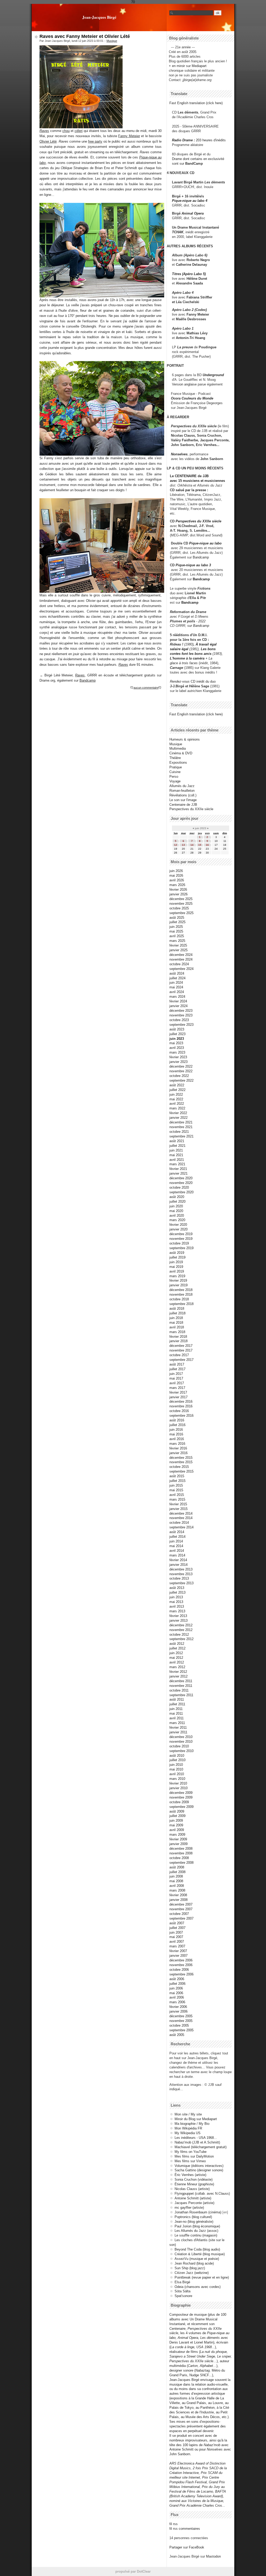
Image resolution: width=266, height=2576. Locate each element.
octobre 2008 (179, 1858)
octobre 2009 (179, 1802)
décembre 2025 (181, 899)
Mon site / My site (188, 2114)
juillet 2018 (177, 1313)
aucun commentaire (146, 688)
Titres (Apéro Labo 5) (189, 274)
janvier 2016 (178, 1453)
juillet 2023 (177, 1034)
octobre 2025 (179, 908)
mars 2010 (177, 1779)
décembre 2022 (181, 1066)
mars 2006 (177, 2002)
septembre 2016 (181, 1416)
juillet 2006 (177, 1984)
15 (200, 845)
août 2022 (177, 1085)
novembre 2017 (181, 1350)
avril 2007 (177, 1942)
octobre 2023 (179, 1020)
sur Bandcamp (198, 626)
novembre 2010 (181, 1742)
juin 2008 (176, 1876)
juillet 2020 (177, 1202)
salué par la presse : (192, 490)
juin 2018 (176, 1318)
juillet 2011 (177, 1704)
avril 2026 (177, 880)
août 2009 (177, 1811)
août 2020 (177, 1197)
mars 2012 (177, 1667)
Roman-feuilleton (182, 791)
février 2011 (178, 1728)
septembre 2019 (181, 1248)
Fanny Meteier (129, 136)
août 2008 (177, 1867)
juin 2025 (176, 927)
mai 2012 (176, 1658)
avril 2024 (177, 992)
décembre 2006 (181, 1960)
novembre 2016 (181, 1406)
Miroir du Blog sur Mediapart (196, 2119)
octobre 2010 (179, 1746)
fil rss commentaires (185, 2529)
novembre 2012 (181, 1630)
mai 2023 (176, 1043)
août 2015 (177, 1476)
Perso (174, 777)
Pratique (176, 767)
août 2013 (177, 1588)
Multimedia (178, 748)
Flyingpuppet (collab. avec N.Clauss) (202, 2194)
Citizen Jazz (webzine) (192, 2273)
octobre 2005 (179, 2025)
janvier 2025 (178, 950)
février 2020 (178, 1225)
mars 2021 (177, 1164)
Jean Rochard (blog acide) (194, 2263)
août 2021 (177, 1141)
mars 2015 (177, 1499)
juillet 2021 (177, 1146)
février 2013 (178, 1616)
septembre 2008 (181, 1863)
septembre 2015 (181, 1471)
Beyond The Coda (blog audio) (197, 2249)
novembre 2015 (181, 1462)
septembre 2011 (181, 1695)
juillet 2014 (177, 1537)
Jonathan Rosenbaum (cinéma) (198, 2212)
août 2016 (177, 1420)
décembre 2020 (181, 1178)
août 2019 (177, 1253)
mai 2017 (176, 1378)
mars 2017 (177, 1388)
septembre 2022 (181, 1080)
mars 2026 (177, 885)
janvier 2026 (178, 894)
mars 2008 (177, 1890)
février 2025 (178, 945)
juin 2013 (176, 1597)
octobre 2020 (179, 1187)
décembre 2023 (181, 1011)
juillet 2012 (177, 1648)
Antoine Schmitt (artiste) (193, 2198)
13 (183, 845)
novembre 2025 (181, 904)
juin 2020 (176, 1206)
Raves (44, 131)
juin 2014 (176, 1541)
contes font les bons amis (191, 654)
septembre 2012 (181, 1639)
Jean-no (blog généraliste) (194, 2222)
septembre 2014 (181, 1527)
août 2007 (177, 1923)
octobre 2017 (179, 1355)
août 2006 (177, 1979)
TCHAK (178, 232)
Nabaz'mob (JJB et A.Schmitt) (197, 2142)
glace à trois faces (184, 663)
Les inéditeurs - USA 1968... (196, 2138)
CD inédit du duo (193, 681)
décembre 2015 (181, 1458)
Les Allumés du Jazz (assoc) (196, 2231)
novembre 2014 (181, 1518)
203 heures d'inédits (211, 140)
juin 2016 (176, 1430)
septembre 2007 (181, 1918)
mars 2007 (177, 1946)
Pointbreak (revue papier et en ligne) (202, 2277)
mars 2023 (177, 1052)
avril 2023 (177, 1048)
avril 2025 (177, 936)
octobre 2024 (179, 964)
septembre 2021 (181, 1136)
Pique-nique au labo (205, 543)
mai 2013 (176, 1602)
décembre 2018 (181, 1290)
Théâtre (175, 758)
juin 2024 (176, 983)
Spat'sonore (183, 2296)
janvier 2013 (178, 1620)
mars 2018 (177, 1332)
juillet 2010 (177, 1760)
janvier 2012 (178, 1676)
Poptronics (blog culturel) (193, 2217)
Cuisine (175, 772)
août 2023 (177, 1029)
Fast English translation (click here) (196, 103)
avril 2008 (177, 1886)
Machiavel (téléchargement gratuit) (201, 2147)
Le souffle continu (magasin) (196, 2235)
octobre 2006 (179, 1970)
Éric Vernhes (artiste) (190, 2175)
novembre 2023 (181, 1015)
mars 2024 (177, 997)
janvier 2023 (178, 1062)
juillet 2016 (177, 1425)
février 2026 (178, 890)
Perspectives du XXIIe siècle (198, 521)
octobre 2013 (179, 1578)
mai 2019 (176, 1267)
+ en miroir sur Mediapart (188, 66)
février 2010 (178, 1783)
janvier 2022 (178, 1118)
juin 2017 (176, 1374)
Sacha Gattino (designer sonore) (199, 2170)
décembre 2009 (181, 1793)
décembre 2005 (181, 2016)
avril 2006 (177, 1997)
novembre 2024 (181, 959)
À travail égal (206, 644)
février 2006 (178, 2007)
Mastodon (213, 2556)
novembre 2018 (181, 1294)
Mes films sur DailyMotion (194, 2156)
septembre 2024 (181, 969)
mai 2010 (176, 1769)
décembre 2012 (181, 1625)
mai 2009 (176, 1825)
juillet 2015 (177, 1481)
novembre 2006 (181, 1965)
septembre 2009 (181, 1807)
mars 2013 (177, 1611)
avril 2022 (177, 1104)
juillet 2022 (177, 1090)
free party (95, 141)
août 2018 (177, 1309)
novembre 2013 (181, 1574)
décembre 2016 (181, 1402)
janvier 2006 (178, 2011)
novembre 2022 (181, 1071)
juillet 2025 (177, 922)
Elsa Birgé (182, 2282)
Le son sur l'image (183, 800)
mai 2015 (176, 1490)
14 (192, 845)
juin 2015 (176, 1485)
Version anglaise (184, 384)
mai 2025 (176, 931)
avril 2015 (177, 1495)
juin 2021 (176, 1150)
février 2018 (178, 1337)
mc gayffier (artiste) (189, 2208)
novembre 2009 (181, 1797)
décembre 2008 (181, 1849)
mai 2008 (176, 1881)
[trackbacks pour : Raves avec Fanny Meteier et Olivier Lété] (160, 688)
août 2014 (177, 1532)
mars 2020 (177, 1220)
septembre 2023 (181, 1025)
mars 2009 (177, 1835)
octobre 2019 (179, 1243)
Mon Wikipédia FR (188, 2128)
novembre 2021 (181, 1127)
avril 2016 (177, 1439)
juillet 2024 (177, 978)
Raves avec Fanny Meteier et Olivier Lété (85, 36)
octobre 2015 (179, 1467)
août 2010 (177, 1756)
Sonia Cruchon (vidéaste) (194, 2179)
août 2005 (177, 2035)
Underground (213, 375)
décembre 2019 (181, 1234)
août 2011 (177, 1699)
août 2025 (177, 918)
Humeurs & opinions (185, 739)
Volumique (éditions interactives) (199, 2166)
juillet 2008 (177, 1872)
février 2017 (178, 1392)
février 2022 (178, 1113)
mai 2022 (176, 1099)
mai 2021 (176, 1155)
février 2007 (178, 1951)
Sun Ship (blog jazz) (190, 2268)
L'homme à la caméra (187, 658)
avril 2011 (177, 1718)
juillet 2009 (177, 1816)
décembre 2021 (181, 1122)
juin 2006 (176, 1988)
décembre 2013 (181, 1569)
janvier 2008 (178, 1900)
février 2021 (178, 1169)
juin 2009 (176, 1820)
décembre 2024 (181, 955)
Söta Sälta (182, 2291)
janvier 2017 (178, 1397)
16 (207, 845)
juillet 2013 (177, 1592)
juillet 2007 (177, 1928)
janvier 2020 (178, 1229)
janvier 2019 (178, 1285)
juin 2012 (176, 1653)
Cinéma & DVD (181, 753)
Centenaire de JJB (183, 805)
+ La (209, 658)
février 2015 (178, 1504)
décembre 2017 (181, 1346)
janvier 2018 (178, 1341)
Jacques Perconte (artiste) (194, 2203)
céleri (79, 131)
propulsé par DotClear (133, 2571)
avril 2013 (177, 1606)
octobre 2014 (179, 1523)
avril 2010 (177, 1774)
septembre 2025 (181, 913)
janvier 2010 (178, 1788)
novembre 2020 (181, 1183)
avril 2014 (177, 1551)
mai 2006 (176, 1993)
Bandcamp (88, 680)
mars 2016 (177, 1444)
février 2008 (178, 1895)
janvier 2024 (178, 1006)
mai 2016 (176, 1434)
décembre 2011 (181, 1681)
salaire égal (179, 649)
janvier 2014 (178, 1565)
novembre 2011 (181, 1686)
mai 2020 (176, 1211)
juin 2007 (176, 1932)
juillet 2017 (177, 1369)
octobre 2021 (179, 1132)
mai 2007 (176, 1937)
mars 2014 (177, 1555)
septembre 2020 (181, 1192)
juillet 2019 (177, 1257)
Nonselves (179, 454)
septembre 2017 (181, 1360)
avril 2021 (177, 1160)
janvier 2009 (178, 1844)
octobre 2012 (179, 1635)
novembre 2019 (181, 1239)
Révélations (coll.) (183, 795)
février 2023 (178, 1057)
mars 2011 (177, 1723)
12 (176, 845)
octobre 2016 (179, 1411)
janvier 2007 (178, 1956)
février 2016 (178, 1448)
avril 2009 (177, 1830)
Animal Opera (193, 213)
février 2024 (178, 1001)
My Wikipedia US (188, 2133)
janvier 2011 (178, 1732)
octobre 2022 (179, 1076)
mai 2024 (176, 987)
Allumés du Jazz (182, 786)
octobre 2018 (179, 1299)
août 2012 (177, 1644)
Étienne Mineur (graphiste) (194, 2184)
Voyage (175, 781)
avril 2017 (177, 1383)
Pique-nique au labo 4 (190, 201)
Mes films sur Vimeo (190, 2161)
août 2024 (177, 973)
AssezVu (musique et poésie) (197, 2259)
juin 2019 (176, 1262)
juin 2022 (176, 1094)
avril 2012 (177, 1662)
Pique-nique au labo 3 (193, 565)
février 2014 (178, 1560)
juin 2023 (177, 1039)
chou (66, 131)
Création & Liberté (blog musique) (200, 2254)
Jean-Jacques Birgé (99, 17)
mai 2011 (176, 1713)
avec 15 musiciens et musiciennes (197, 481)
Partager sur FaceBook (187, 2547)
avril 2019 (177, 1271)
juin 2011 (176, 1709)
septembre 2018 (181, 1304)
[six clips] (169, 445)
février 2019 (178, 1280)
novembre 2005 (181, 2021)
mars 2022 (177, 1108)
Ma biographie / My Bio (192, 2124)
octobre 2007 (179, 1914)
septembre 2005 (181, 2030)
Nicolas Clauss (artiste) (192, 2189)
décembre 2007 (181, 1904)
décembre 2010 (181, 1737)
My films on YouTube (191, 2152)
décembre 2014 (181, 1513)
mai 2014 (176, 1546)
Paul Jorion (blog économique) (197, 2226)
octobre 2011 (179, 1690)
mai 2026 (176, 876)
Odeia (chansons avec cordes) (198, 2287)
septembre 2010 (181, 1751)
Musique (112, 41)
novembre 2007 (181, 1909)
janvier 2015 (178, 1509)
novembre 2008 (181, 1853)
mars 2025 (177, 941)
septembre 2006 (181, 1974)
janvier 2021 (178, 1173)
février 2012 (178, 1672)
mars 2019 (177, 1276)
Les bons (208, 649)
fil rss (174, 2524)
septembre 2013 (181, 1583)
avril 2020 (177, 1216)
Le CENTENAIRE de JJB (189, 476)
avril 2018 (177, 1327)
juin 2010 (176, 1765)
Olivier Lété (48, 141)
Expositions (178, 763)
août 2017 (177, 1364)
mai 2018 (176, 1323)
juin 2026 (176, 871)
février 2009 (178, 1839)
